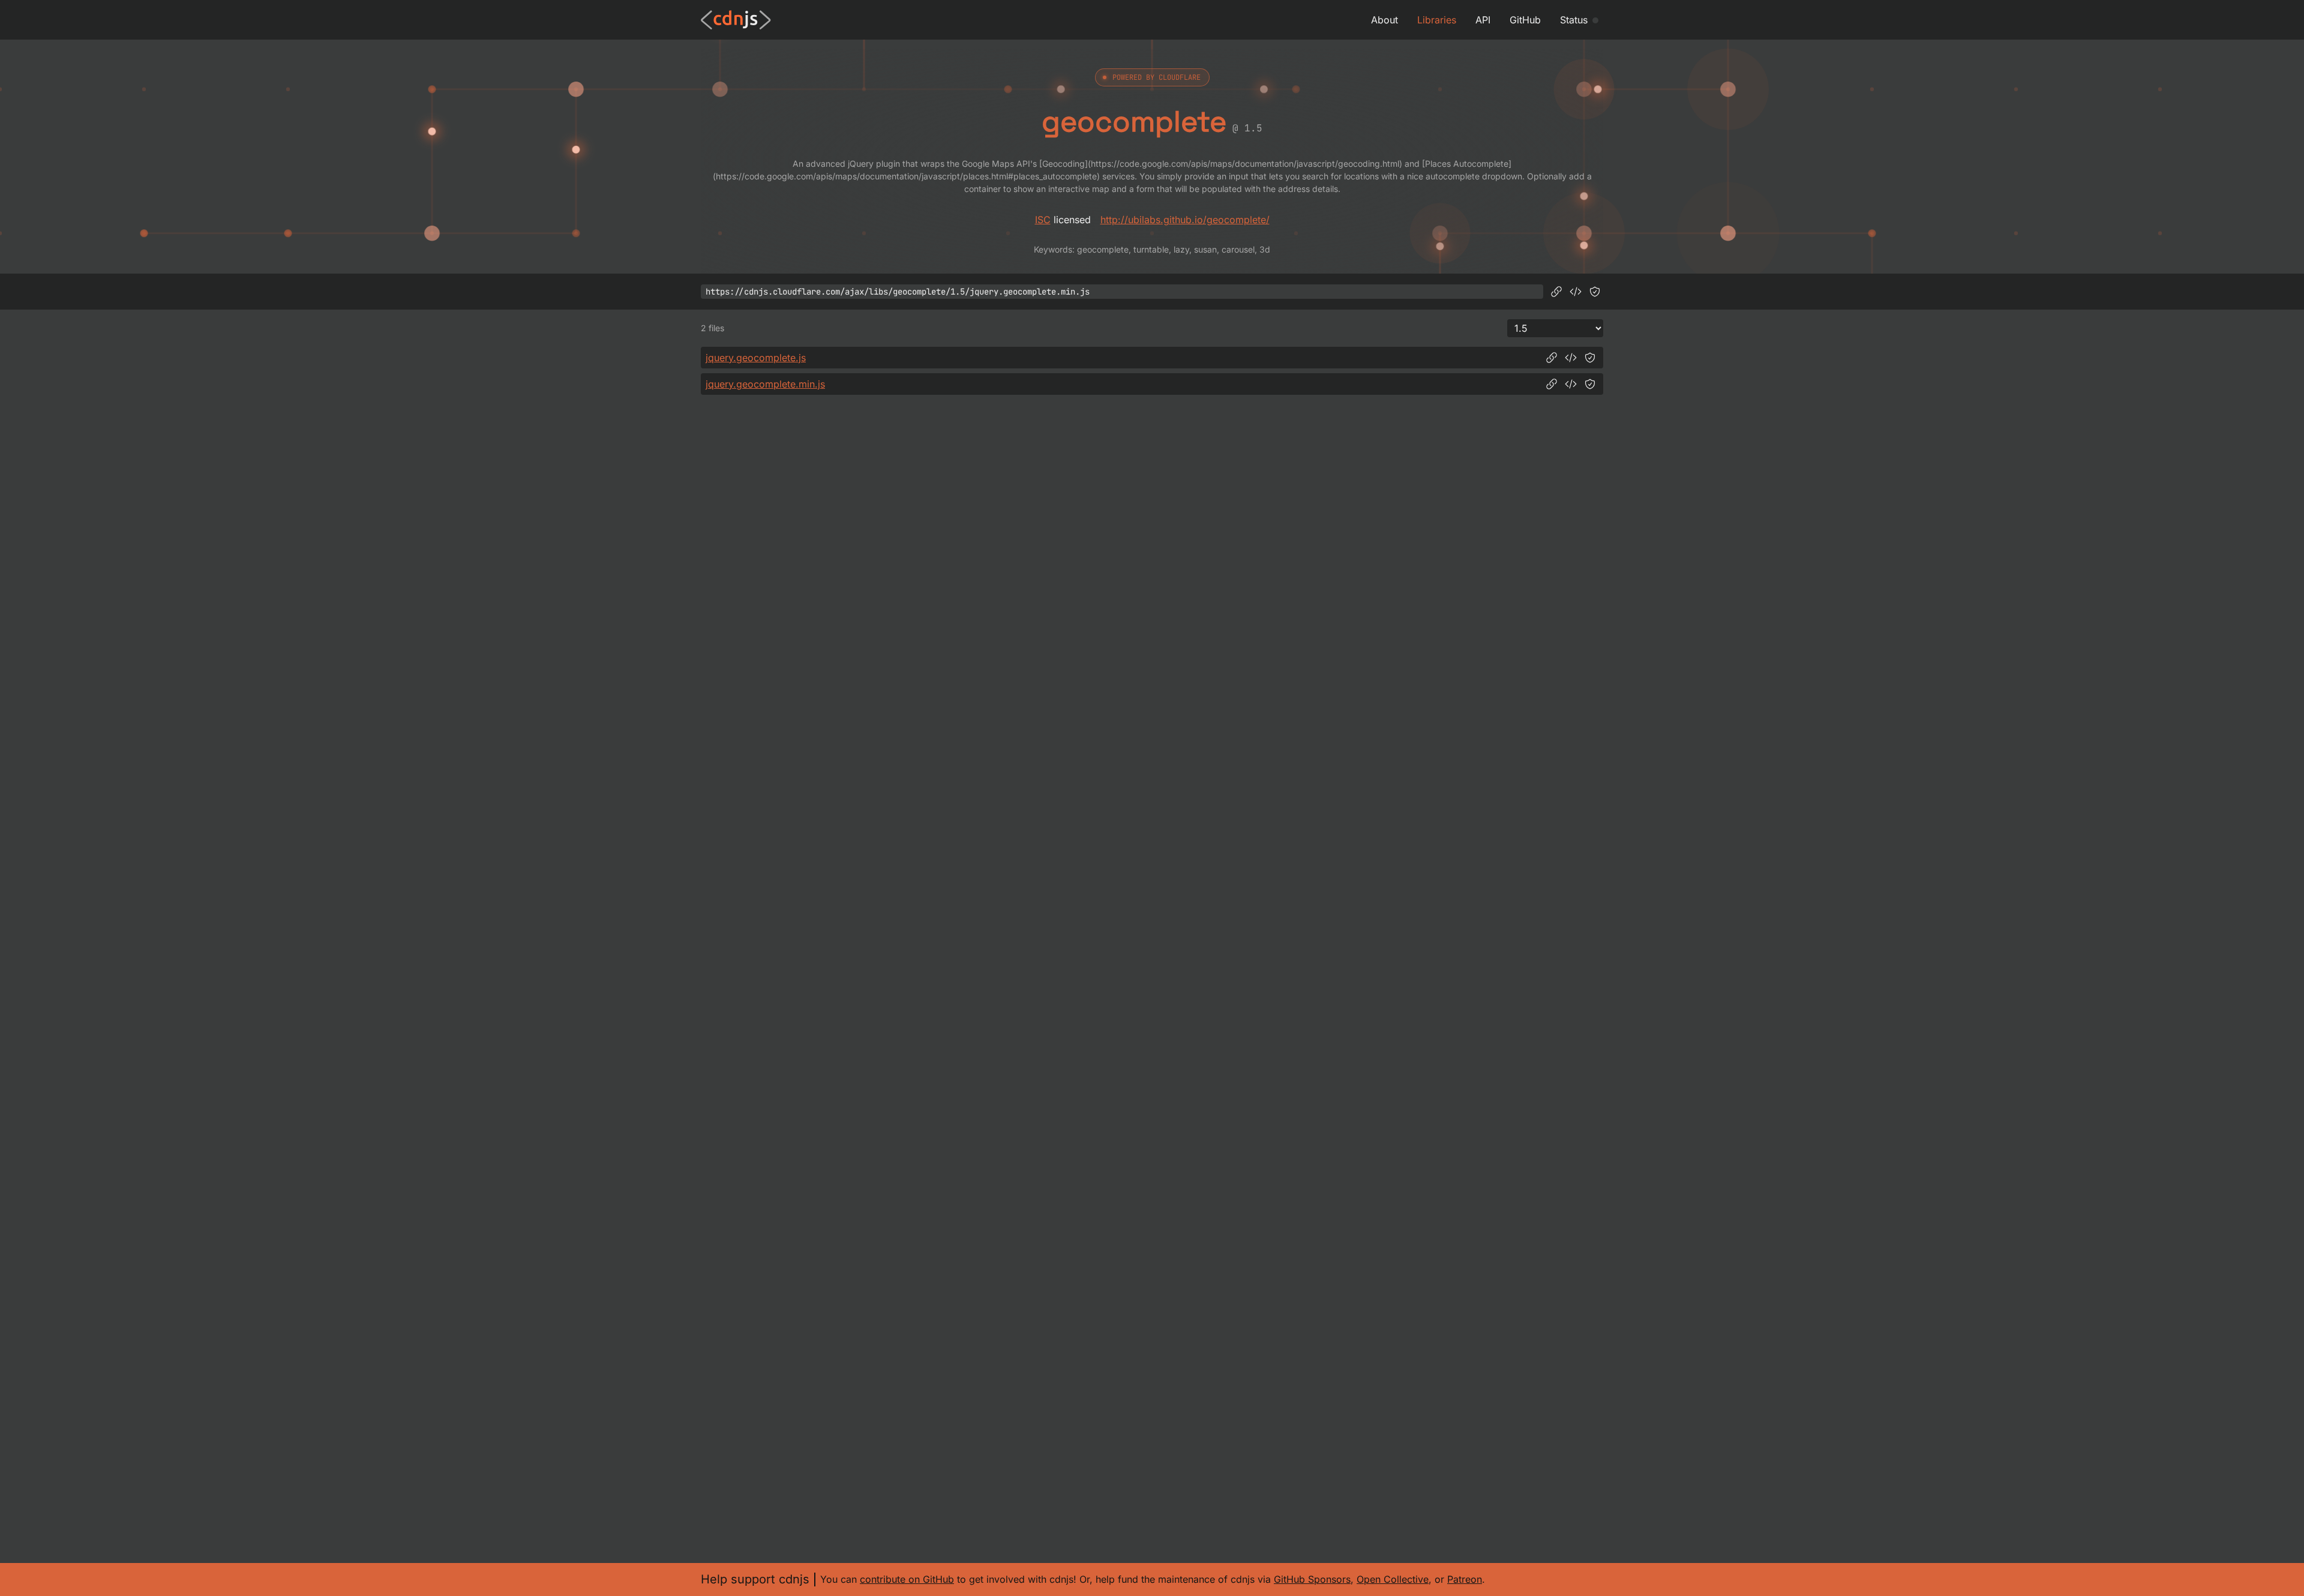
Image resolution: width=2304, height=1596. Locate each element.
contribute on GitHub (907, 1579)
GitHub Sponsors (1312, 1579)
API (1483, 20)
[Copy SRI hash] (1595, 292)
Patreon (1465, 1579)
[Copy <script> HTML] (1576, 292)
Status (1574, 20)
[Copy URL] (1556, 292)
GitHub (1525, 20)
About (1384, 20)
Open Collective (1393, 1579)
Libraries (1437, 20)
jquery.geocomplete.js (756, 358)
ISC (1043, 220)
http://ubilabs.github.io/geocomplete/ (1185, 220)
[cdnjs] (736, 20)
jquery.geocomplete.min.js (765, 384)
